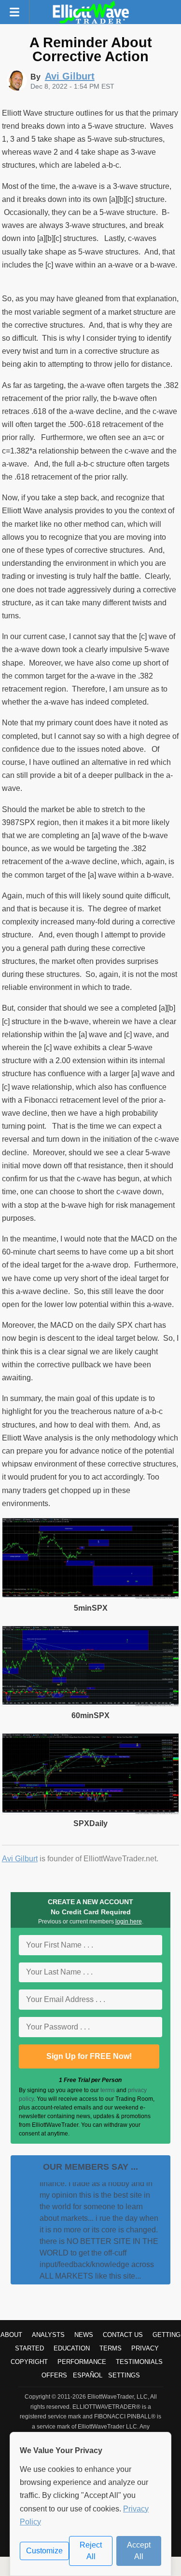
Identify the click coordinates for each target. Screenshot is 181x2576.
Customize (44, 2551)
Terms (111, 2348)
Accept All (139, 2551)
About (11, 2335)
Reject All (91, 2551)
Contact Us (123, 2335)
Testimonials (139, 2362)
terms (108, 2090)
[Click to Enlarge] (91, 1596)
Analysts (48, 2335)
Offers (54, 2375)
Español (88, 2375)
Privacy (145, 2348)
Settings (124, 2375)
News (84, 2335)
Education (72, 2348)
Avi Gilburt (20, 1859)
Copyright (29, 2362)
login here (129, 1922)
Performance (82, 2362)
